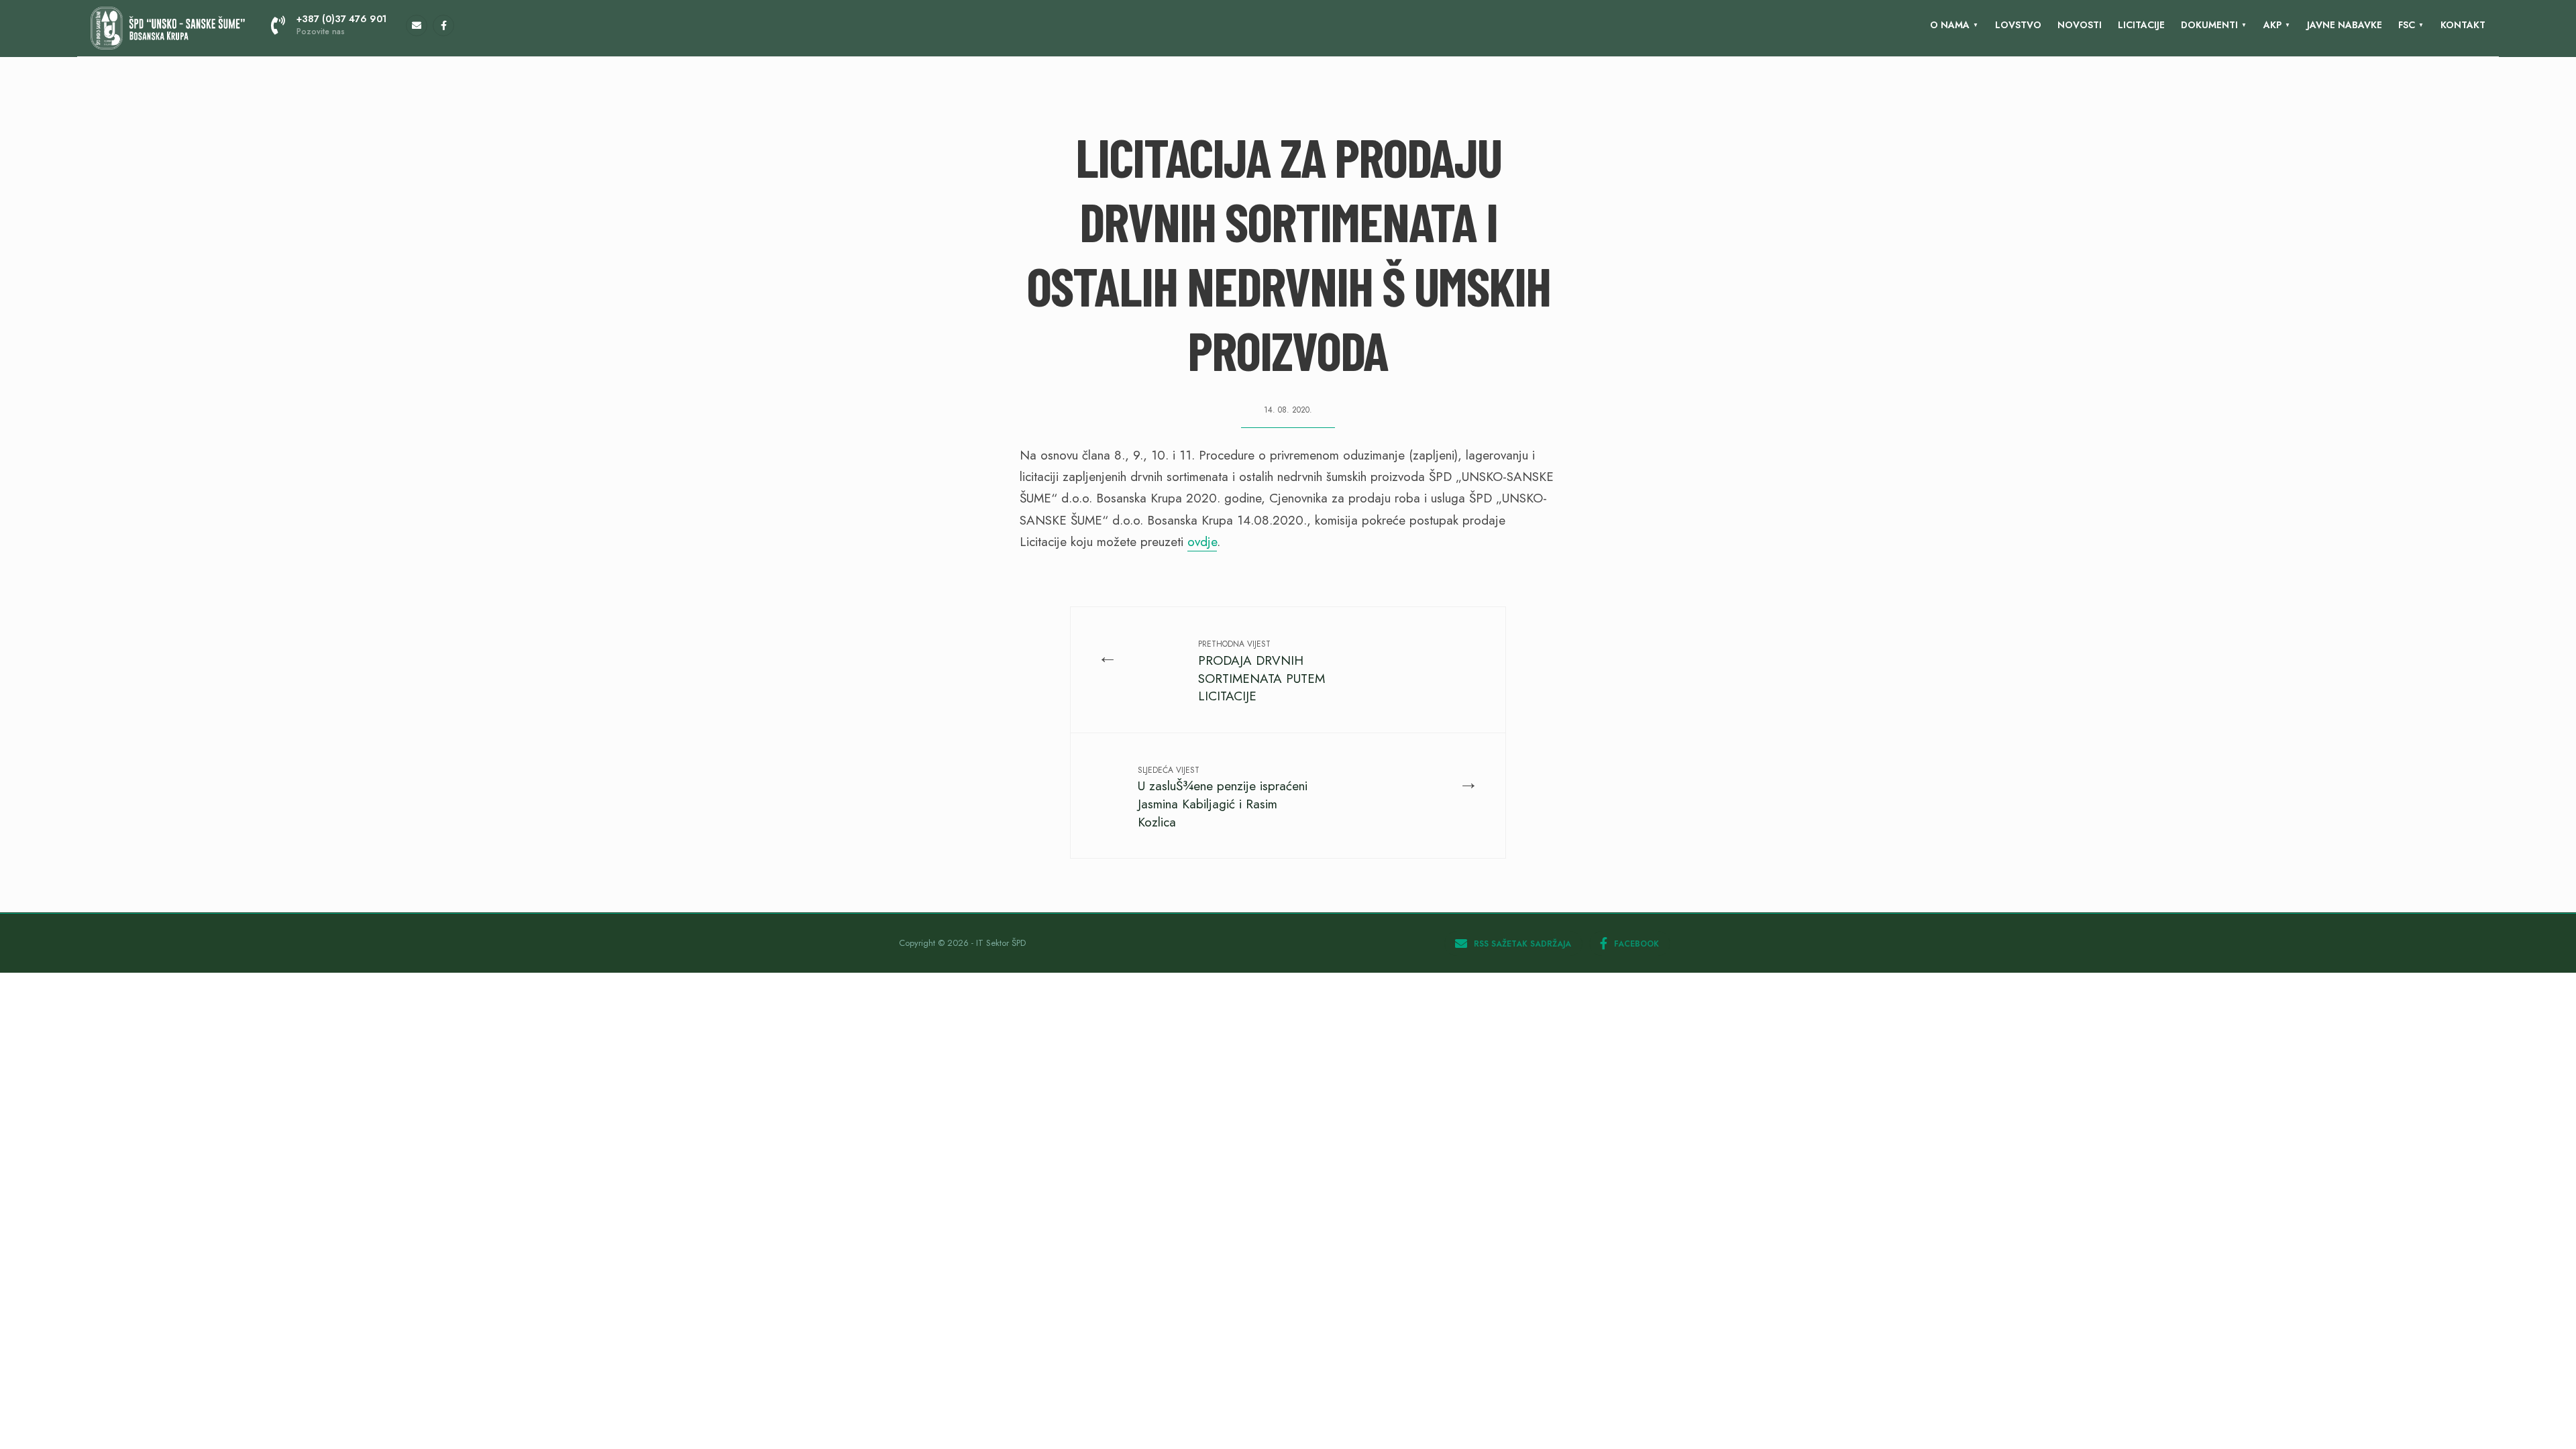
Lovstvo (2018, 25)
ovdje (1202, 542)
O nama (1950, 25)
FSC (2407, 25)
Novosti (2080, 25)
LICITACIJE (2141, 25)
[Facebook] (443, 25)
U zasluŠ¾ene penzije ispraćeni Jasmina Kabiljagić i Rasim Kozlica (1223, 798)
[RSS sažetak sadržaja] (417, 25)
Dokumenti (2209, 25)
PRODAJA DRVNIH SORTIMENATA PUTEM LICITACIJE (1262, 672)
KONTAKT (2463, 25)
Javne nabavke (2345, 25)
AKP (2272, 25)
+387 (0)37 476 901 (341, 25)
